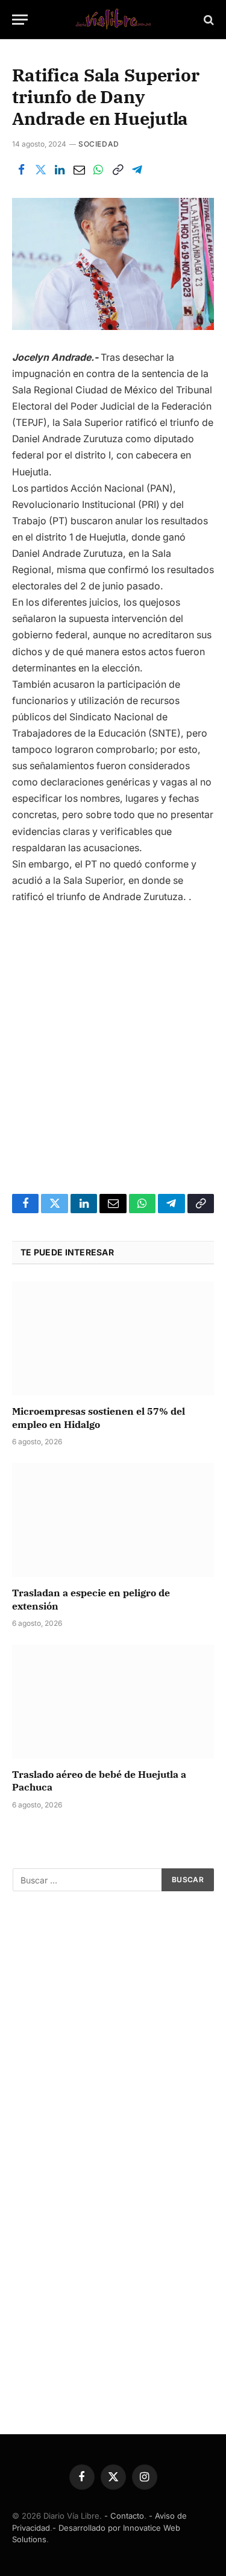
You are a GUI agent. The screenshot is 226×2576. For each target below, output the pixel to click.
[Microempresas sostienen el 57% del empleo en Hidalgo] (113, 1338)
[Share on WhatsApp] (98, 170)
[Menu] (20, 20)
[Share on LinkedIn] (60, 170)
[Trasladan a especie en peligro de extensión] (113, 1520)
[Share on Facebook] (21, 170)
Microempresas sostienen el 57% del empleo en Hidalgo (99, 1418)
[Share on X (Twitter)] (40, 170)
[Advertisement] (113, 1038)
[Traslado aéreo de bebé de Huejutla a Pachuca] (113, 1701)
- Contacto (124, 2516)
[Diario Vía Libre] (113, 20)
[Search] (208, 20)
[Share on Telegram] (137, 170)
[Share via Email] (79, 170)
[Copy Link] (118, 170)
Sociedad (99, 144)
